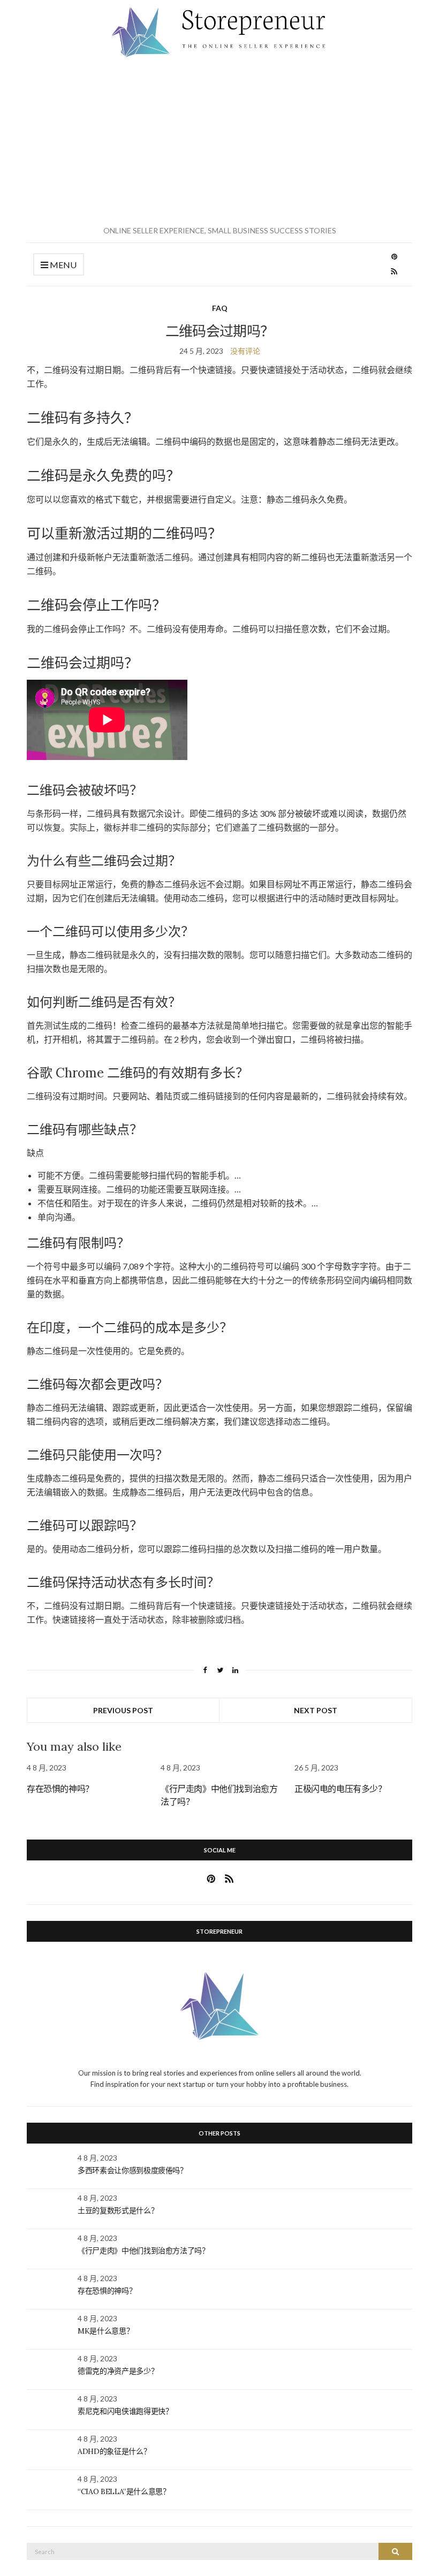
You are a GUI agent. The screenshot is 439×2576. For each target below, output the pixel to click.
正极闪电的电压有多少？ (340, 1789)
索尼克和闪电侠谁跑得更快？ (125, 2411)
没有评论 (245, 351)
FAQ (220, 308)
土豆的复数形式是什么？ (118, 2210)
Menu (62, 265)
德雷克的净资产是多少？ (118, 2371)
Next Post (316, 1710)
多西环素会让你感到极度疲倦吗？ (133, 2170)
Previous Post (123, 1710)
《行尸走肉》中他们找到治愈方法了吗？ (143, 2251)
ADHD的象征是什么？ (114, 2451)
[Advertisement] (219, 142)
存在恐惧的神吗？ (60, 1789)
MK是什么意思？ (105, 2331)
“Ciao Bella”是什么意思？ (124, 2491)
